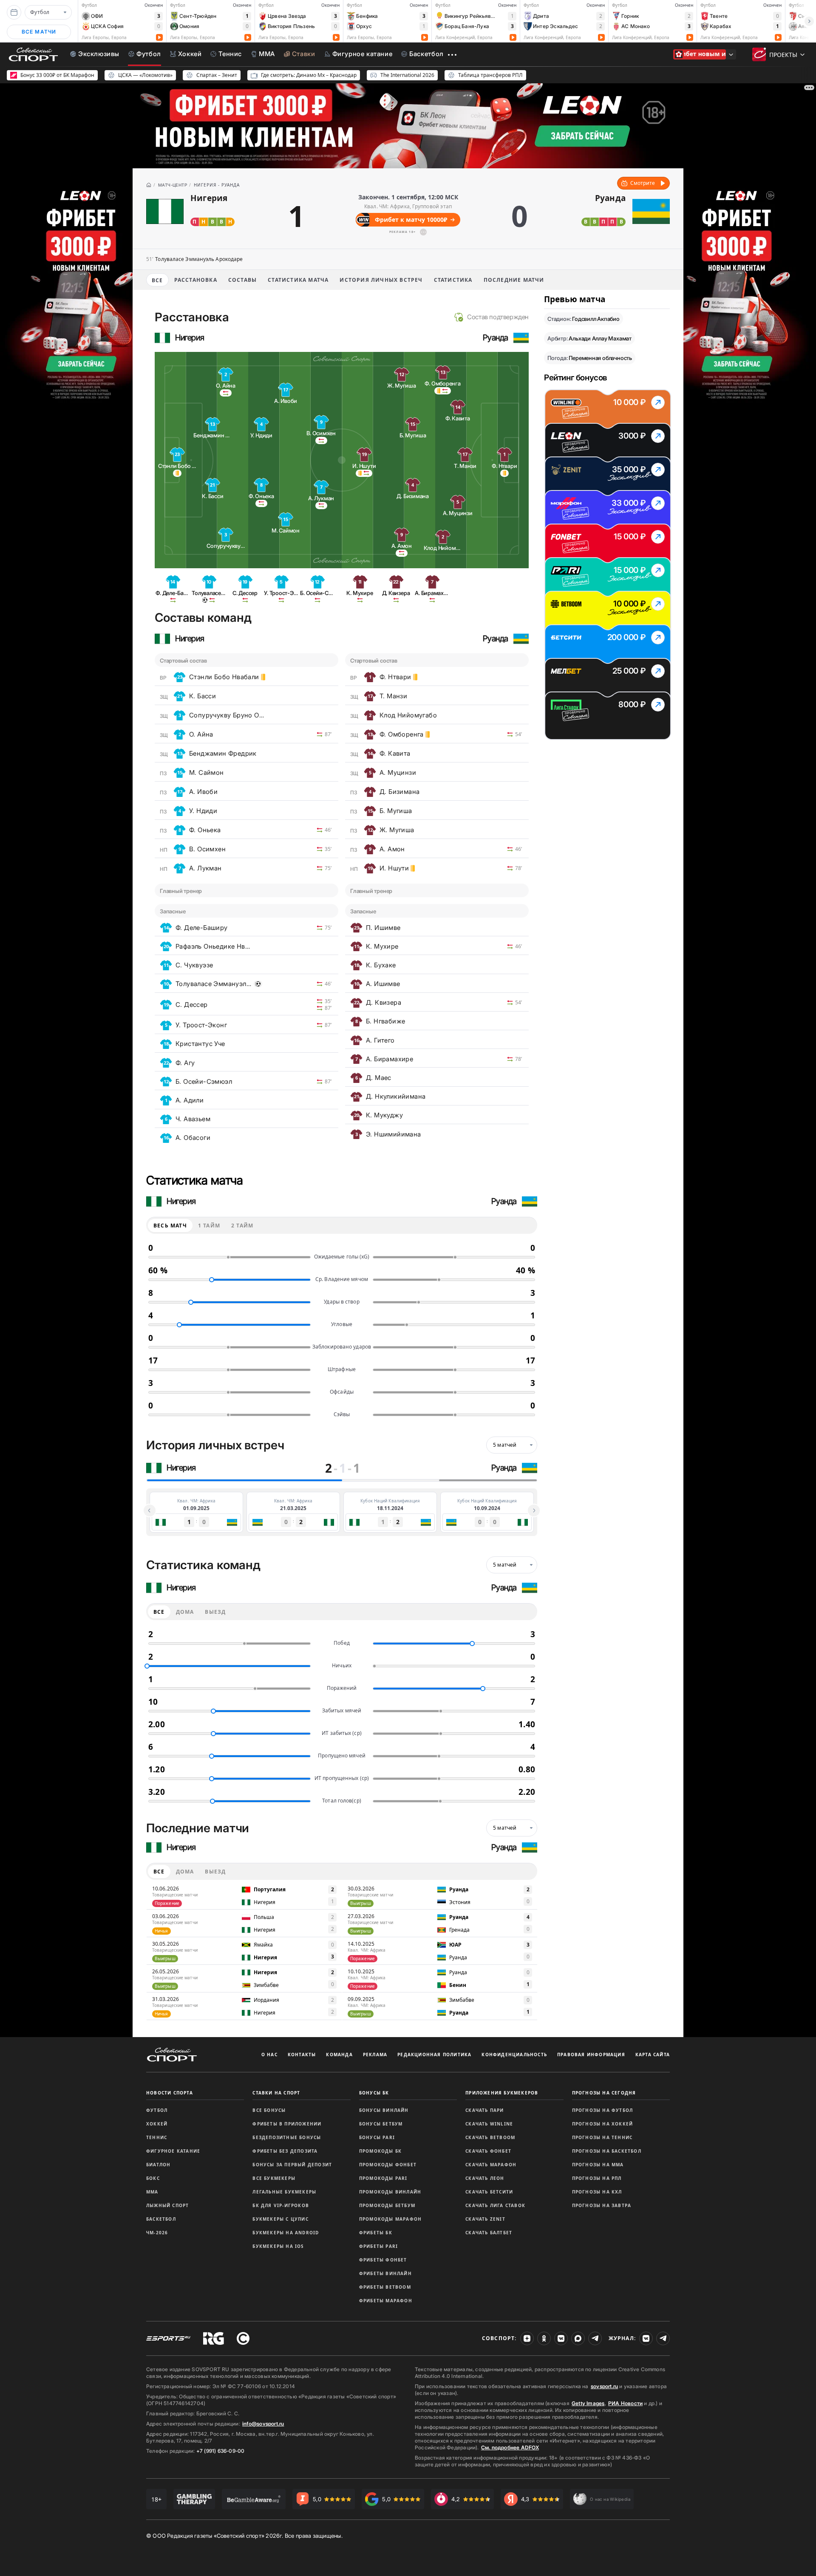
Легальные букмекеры (284, 2192)
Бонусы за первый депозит (292, 2165)
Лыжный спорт (167, 2205)
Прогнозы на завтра (602, 2205)
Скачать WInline (489, 2124)
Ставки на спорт (276, 2093)
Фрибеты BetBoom (385, 2287)
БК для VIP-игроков (281, 2205)
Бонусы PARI (377, 2137)
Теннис (157, 2137)
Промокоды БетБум (387, 2205)
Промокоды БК (380, 2151)
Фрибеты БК (376, 2233)
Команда (339, 2055)
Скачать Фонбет (488, 2151)
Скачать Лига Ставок (495, 2205)
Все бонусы (269, 2110)
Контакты (302, 2055)
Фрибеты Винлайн (385, 2273)
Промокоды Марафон (390, 2219)
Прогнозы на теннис (602, 2137)
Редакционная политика (434, 2055)
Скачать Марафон (491, 2165)
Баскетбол (161, 2219)
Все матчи (39, 32)
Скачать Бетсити (489, 2192)
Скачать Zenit (485, 2219)
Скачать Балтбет (489, 2233)
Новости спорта (170, 2093)
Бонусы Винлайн (384, 2110)
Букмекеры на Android (286, 2233)
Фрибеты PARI (378, 2246)
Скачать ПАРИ (484, 2110)
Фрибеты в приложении (287, 2124)
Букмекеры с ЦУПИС (280, 2219)
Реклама (375, 2055)
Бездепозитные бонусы (287, 2137)
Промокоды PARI (383, 2178)
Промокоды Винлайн (390, 2192)
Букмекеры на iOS (278, 2246)
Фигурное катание (173, 2151)
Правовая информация (591, 2055)
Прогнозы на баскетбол (607, 2151)
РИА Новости (625, 2403)
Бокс (153, 2178)
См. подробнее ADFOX (510, 2447)
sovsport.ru (604, 2386)
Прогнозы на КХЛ (597, 2192)
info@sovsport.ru (263, 2424)
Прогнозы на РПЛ (597, 2178)
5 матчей (505, 1445)
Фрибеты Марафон (386, 2301)
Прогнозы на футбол (603, 2110)
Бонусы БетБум (381, 2124)
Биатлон (158, 2165)
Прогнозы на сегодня (604, 2093)
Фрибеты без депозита (285, 2151)
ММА (152, 2192)
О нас (269, 2055)
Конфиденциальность (514, 2055)
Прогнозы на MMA (598, 2165)
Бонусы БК (374, 2093)
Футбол (157, 2110)
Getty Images (588, 2403)
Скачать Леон (485, 2178)
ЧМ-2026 (157, 2233)
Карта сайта (653, 2055)
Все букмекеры (274, 2178)
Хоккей (157, 2124)
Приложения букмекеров (502, 2093)
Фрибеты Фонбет (383, 2260)
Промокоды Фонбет (388, 2165)
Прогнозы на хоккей (603, 2124)
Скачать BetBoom (490, 2137)
